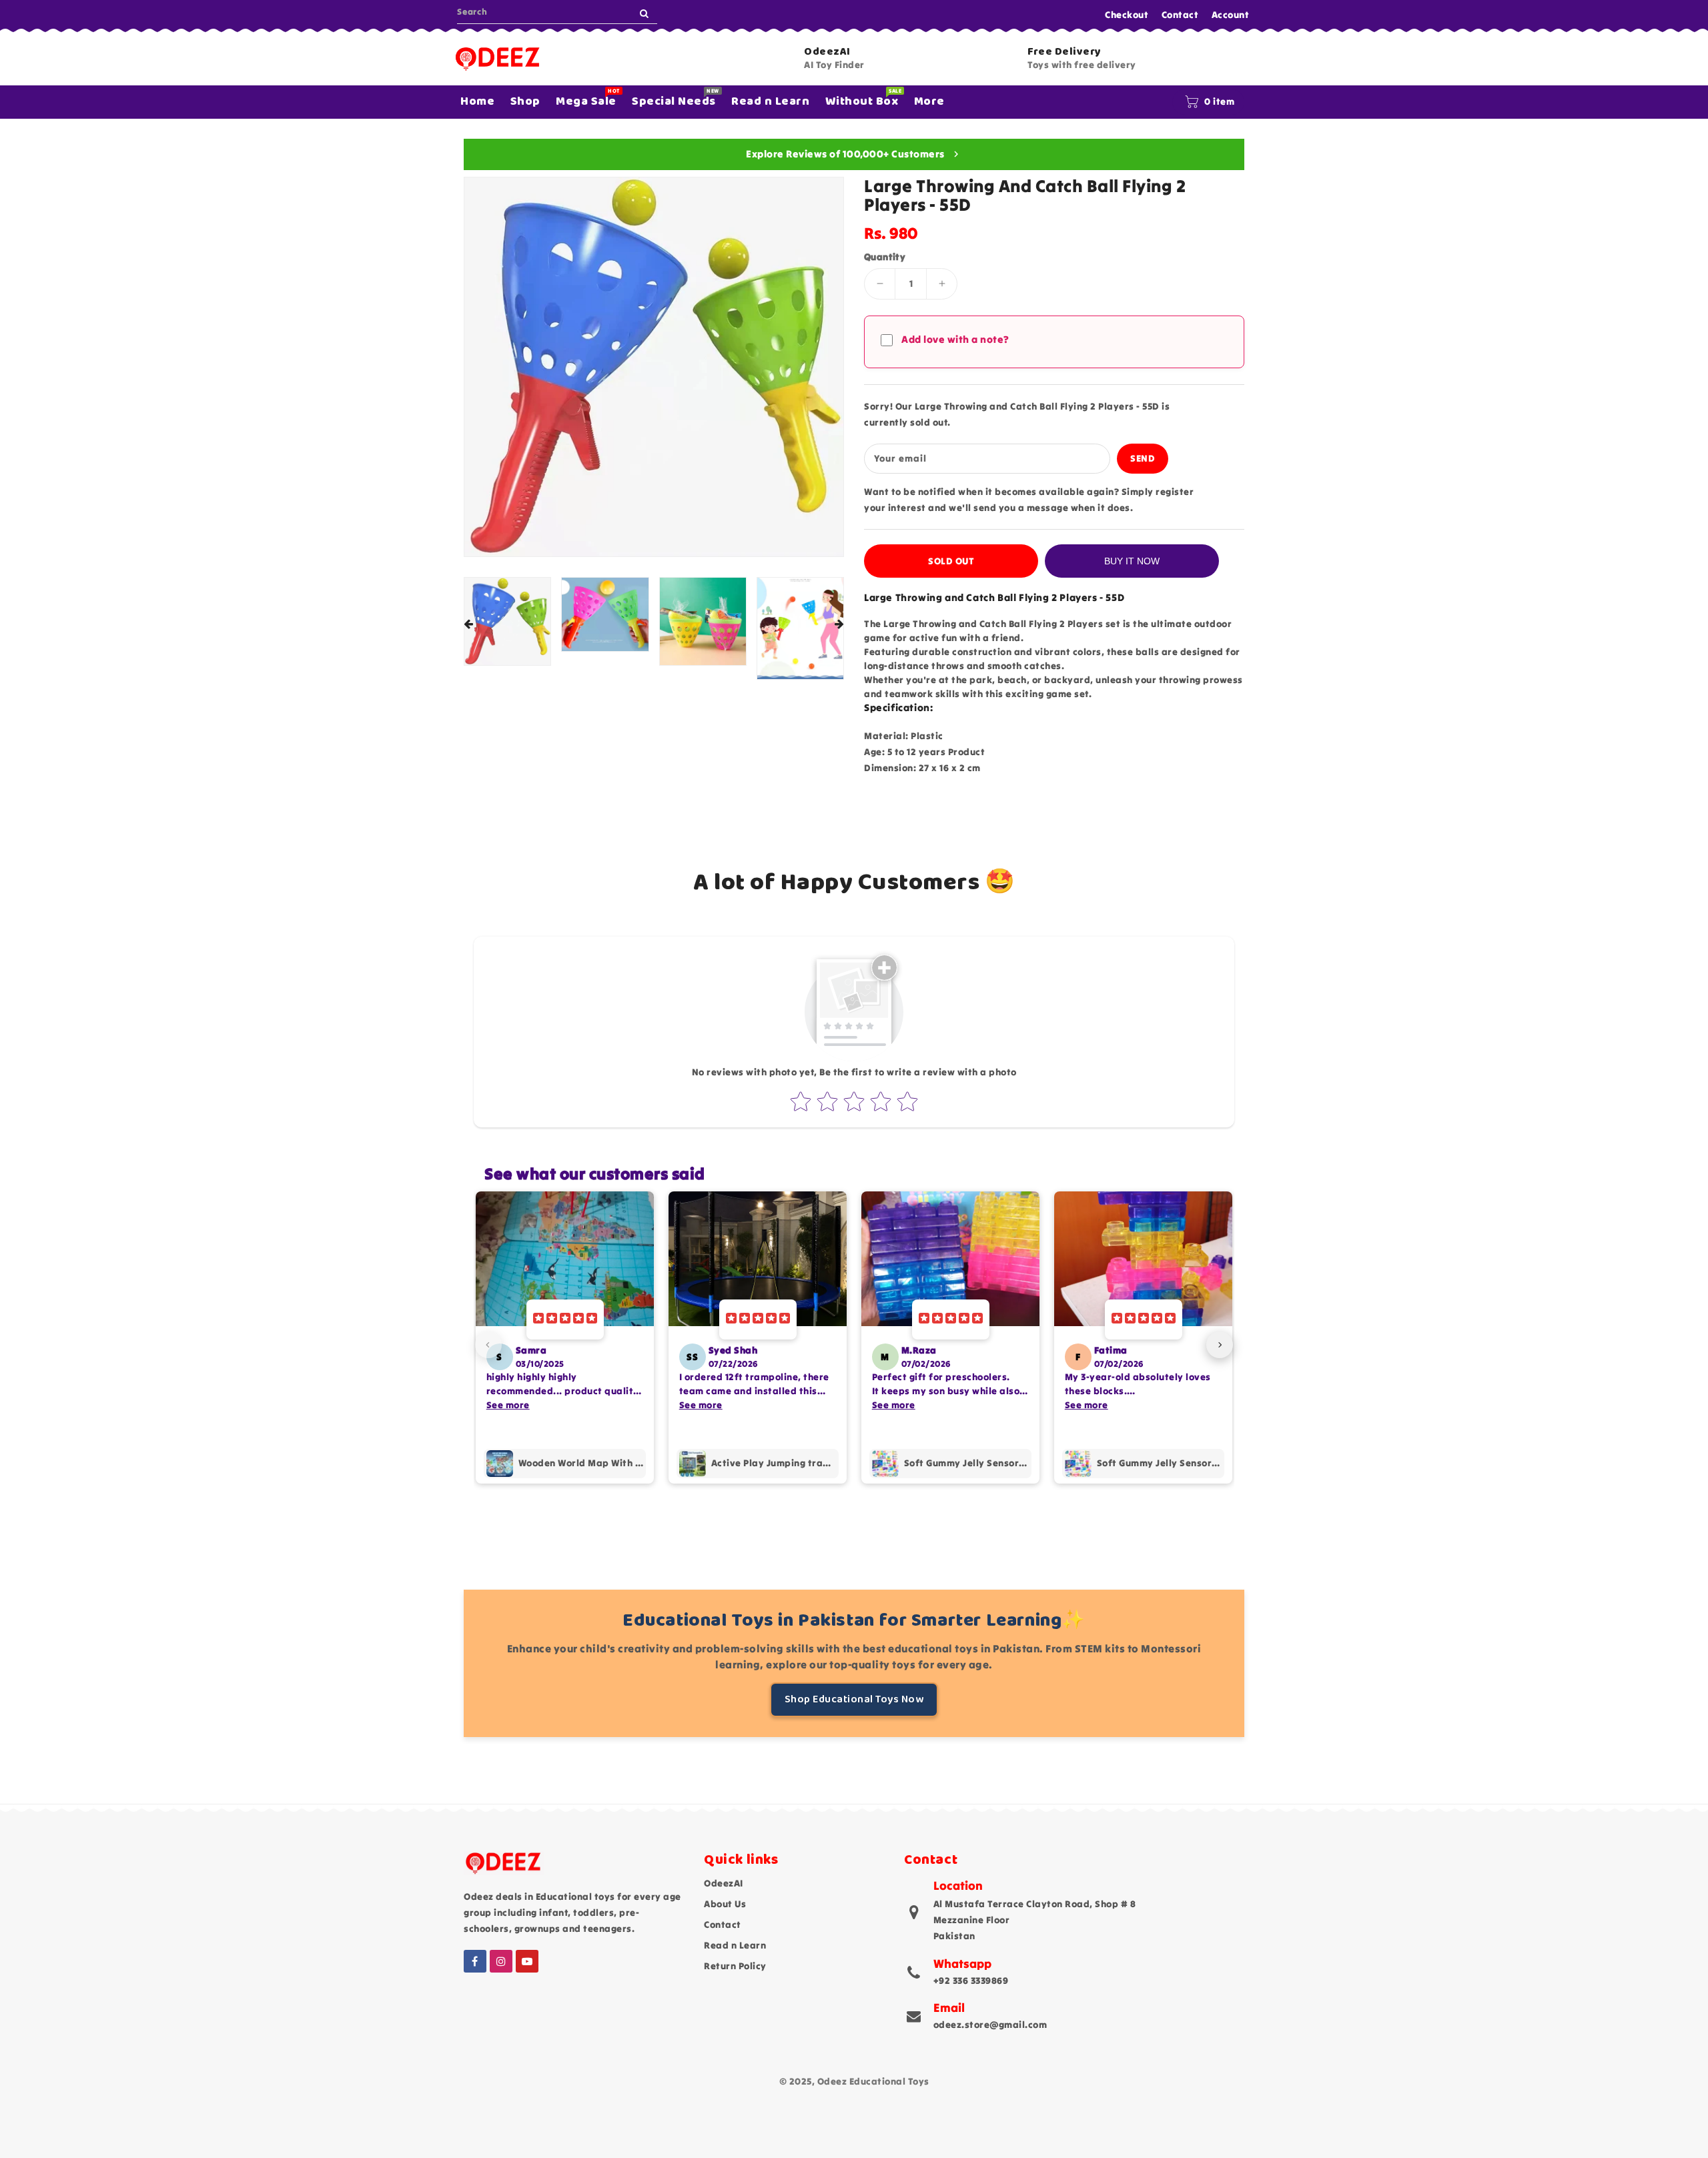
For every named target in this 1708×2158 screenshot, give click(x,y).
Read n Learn (735, 1945)
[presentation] (468, 625)
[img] (565, 1319)
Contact (1180, 15)
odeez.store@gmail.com (990, 2025)
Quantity (885, 257)
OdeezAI (724, 1883)
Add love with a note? (955, 339)
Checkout (1127, 15)
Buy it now (1132, 561)
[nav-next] (1220, 1345)
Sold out (951, 561)
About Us (725, 1904)
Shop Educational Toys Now (854, 1699)
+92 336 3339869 (971, 1981)
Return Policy (735, 1966)
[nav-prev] (488, 1345)
